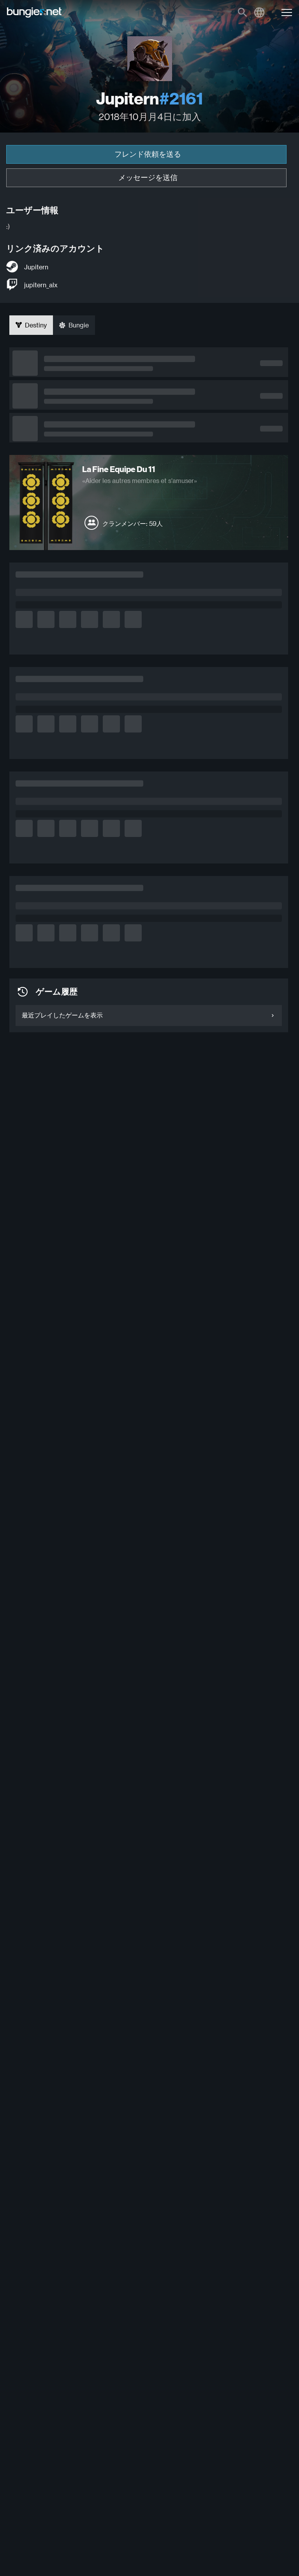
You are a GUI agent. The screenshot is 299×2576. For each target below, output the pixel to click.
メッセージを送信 (148, 178)
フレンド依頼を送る (148, 154)
